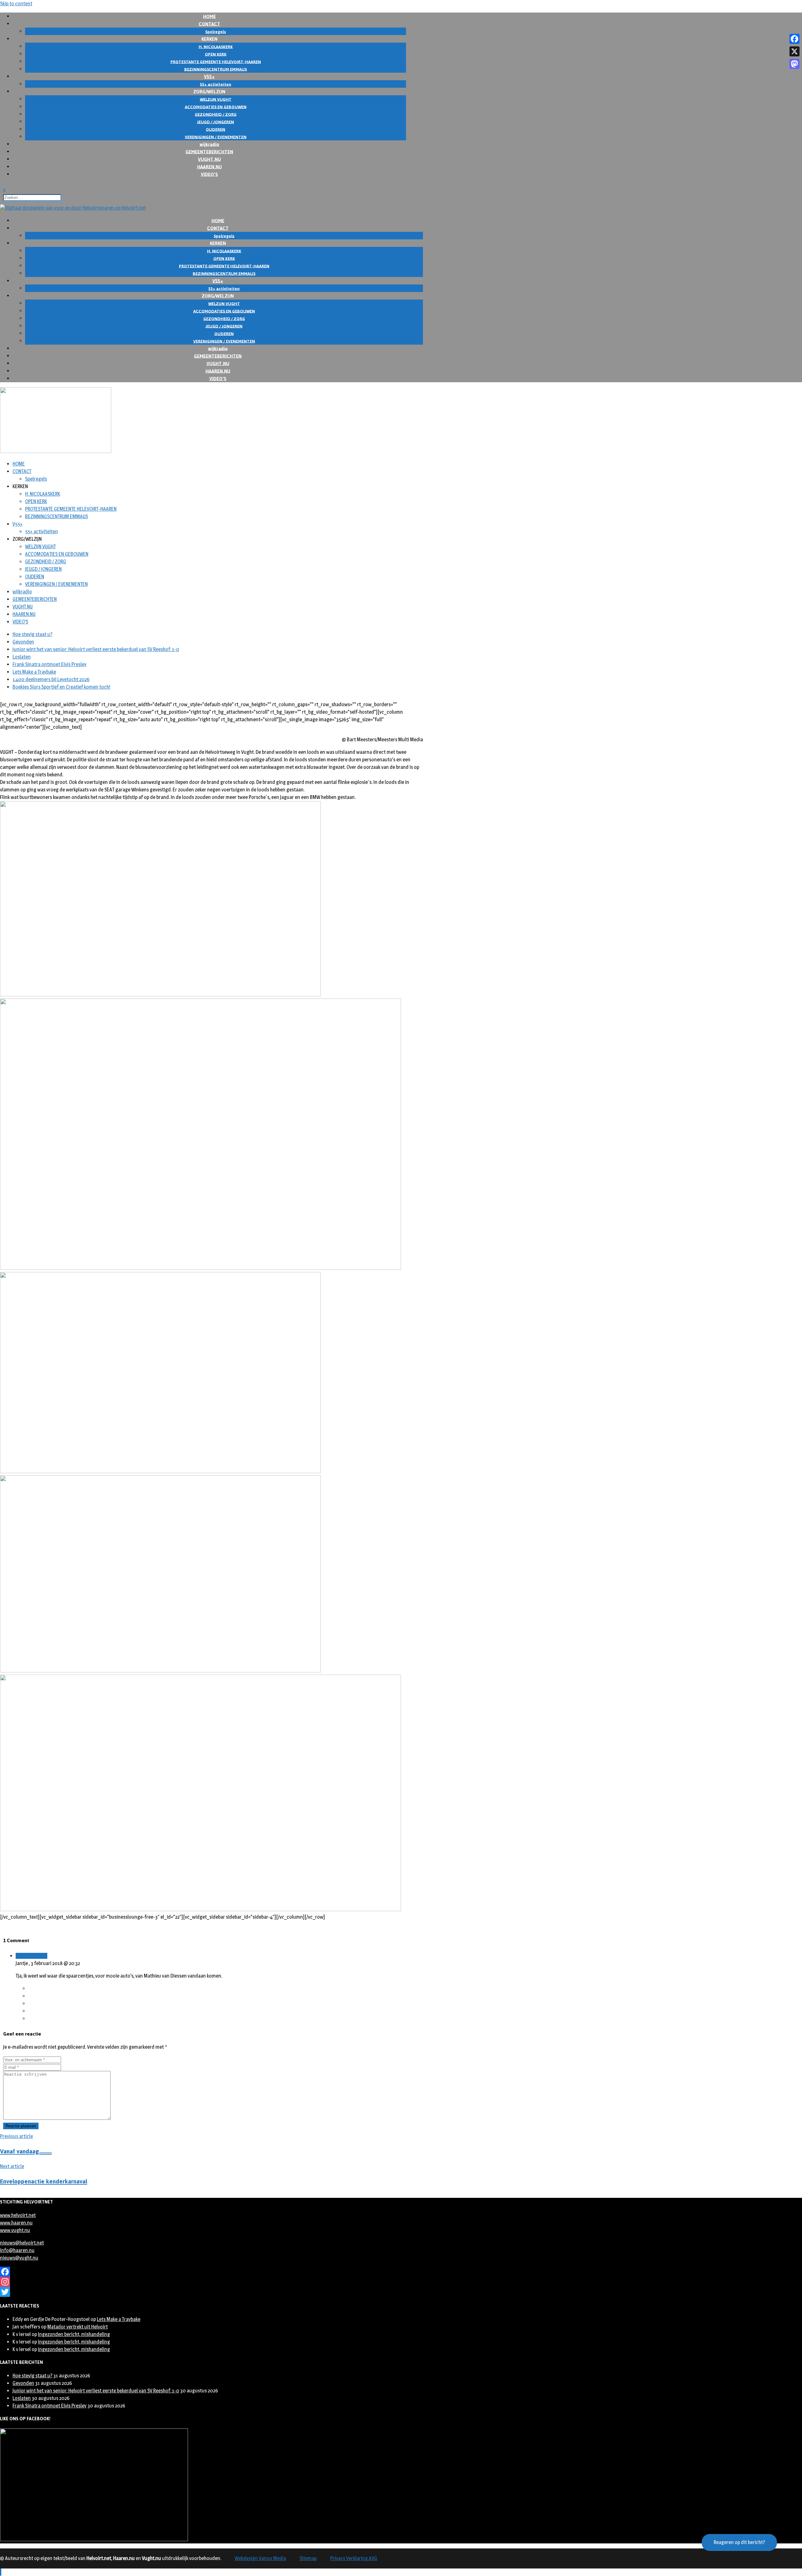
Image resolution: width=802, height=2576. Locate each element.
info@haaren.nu (17, 2250)
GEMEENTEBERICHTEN (35, 599)
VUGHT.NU (23, 607)
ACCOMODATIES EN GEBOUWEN (57, 554)
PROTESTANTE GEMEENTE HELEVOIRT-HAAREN (71, 509)
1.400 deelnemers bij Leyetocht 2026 (51, 679)
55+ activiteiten (42, 532)
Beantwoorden (31, 1956)
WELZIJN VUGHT (40, 547)
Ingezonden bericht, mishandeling (74, 2334)
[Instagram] (211, 2282)
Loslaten (22, 657)
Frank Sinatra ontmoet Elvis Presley (49, 664)
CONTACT (22, 471)
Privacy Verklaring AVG (354, 2558)
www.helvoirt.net (18, 2215)
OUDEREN (35, 577)
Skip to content (16, 4)
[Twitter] (211, 2292)
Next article (12, 2166)
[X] (794, 51)
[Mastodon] (794, 64)
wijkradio (22, 592)
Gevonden (23, 642)
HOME (19, 464)
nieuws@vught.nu (19, 2258)
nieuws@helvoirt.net (22, 2243)
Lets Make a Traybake (34, 672)
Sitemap (308, 2558)
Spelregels (36, 479)
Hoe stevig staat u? (32, 634)
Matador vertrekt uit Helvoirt (78, 2327)
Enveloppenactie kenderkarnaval (44, 2181)
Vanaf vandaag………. (26, 2151)
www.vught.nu (15, 2230)
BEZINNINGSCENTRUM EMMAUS (57, 516)
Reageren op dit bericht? (739, 2542)
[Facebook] (211, 2272)
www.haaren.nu (16, 2223)
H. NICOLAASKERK (43, 494)
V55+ (18, 524)
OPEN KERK (36, 501)
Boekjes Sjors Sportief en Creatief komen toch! (61, 687)
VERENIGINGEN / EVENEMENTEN (56, 584)
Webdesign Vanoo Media (260, 2558)
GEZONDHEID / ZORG (46, 562)
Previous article (16, 2136)
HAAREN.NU (24, 614)
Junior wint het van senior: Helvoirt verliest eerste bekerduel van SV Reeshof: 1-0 (96, 649)
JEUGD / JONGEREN (43, 569)
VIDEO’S (209, 174)
